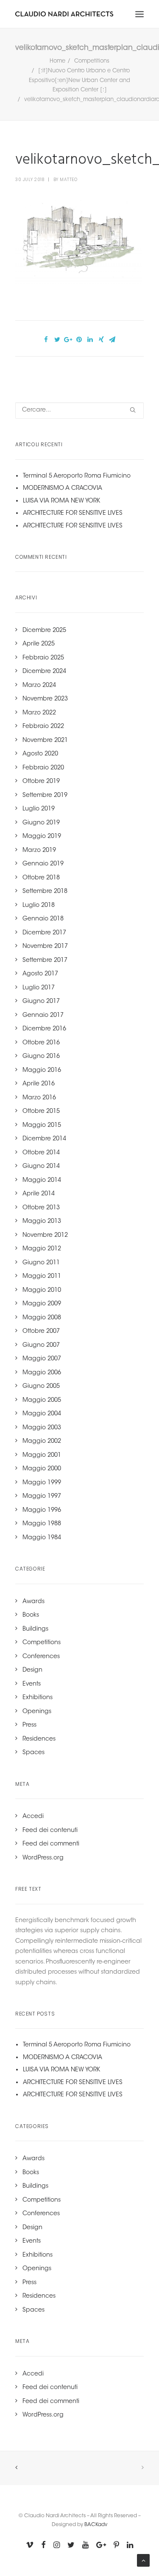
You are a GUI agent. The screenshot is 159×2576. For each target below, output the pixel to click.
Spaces (33, 1753)
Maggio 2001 (42, 1456)
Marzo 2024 (39, 686)
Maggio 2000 (42, 1469)
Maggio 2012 (42, 1249)
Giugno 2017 (41, 1002)
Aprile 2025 (39, 644)
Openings (37, 1712)
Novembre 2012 (45, 1236)
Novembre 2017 (45, 947)
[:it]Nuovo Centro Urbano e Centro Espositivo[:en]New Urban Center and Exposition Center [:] (79, 81)
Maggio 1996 (42, 1510)
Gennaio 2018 (43, 919)
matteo (68, 180)
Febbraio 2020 (43, 768)
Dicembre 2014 (44, 1139)
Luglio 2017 (39, 988)
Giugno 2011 (41, 1263)
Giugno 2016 (41, 1057)
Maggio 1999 (42, 1483)
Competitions (92, 61)
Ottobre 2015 (41, 1112)
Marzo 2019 (39, 851)
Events (32, 1684)
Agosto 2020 (40, 754)
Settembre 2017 (45, 961)
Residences (39, 1739)
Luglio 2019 (39, 809)
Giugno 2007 (41, 1346)
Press (29, 1725)
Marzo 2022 (39, 713)
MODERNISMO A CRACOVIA (63, 489)
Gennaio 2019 (43, 864)
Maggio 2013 (42, 1222)
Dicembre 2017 (44, 933)
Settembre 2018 (45, 892)
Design (32, 1670)
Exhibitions (38, 1698)
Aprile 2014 (39, 1194)
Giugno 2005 (41, 1387)
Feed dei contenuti (50, 1831)
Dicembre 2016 (44, 1029)
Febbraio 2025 (43, 658)
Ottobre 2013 (41, 1208)
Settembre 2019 (45, 796)
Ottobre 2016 (41, 1043)
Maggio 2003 (42, 1428)
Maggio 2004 (42, 1414)
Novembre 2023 (45, 699)
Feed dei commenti (51, 1844)
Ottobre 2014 (41, 1153)
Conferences (41, 1657)
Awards (33, 1602)
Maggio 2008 (42, 1318)
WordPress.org (43, 1858)
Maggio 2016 (42, 1071)
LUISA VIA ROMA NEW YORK (61, 501)
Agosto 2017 (40, 974)
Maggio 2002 (42, 1442)
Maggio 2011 (42, 1277)
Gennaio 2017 (43, 1016)
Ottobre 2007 (41, 1332)
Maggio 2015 (42, 1126)
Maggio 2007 (42, 1359)
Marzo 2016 (39, 1098)
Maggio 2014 (42, 1181)
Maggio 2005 (42, 1401)
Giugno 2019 (41, 823)
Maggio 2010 (42, 1291)
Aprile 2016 (39, 1084)
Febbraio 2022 (43, 727)
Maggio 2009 (42, 1304)
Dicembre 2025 (44, 631)
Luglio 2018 (39, 906)
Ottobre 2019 (41, 782)
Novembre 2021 (45, 741)
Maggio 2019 (42, 837)
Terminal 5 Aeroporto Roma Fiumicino (77, 476)
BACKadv (96, 2525)
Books (31, 1615)
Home (57, 61)
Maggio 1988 (42, 1524)
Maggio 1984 (42, 1538)
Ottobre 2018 (41, 878)
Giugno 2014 (41, 1167)
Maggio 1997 (42, 1497)
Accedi (33, 1817)
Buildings (35, 1629)
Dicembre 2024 (44, 672)
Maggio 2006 (42, 1373)
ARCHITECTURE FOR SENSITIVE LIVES (73, 514)
